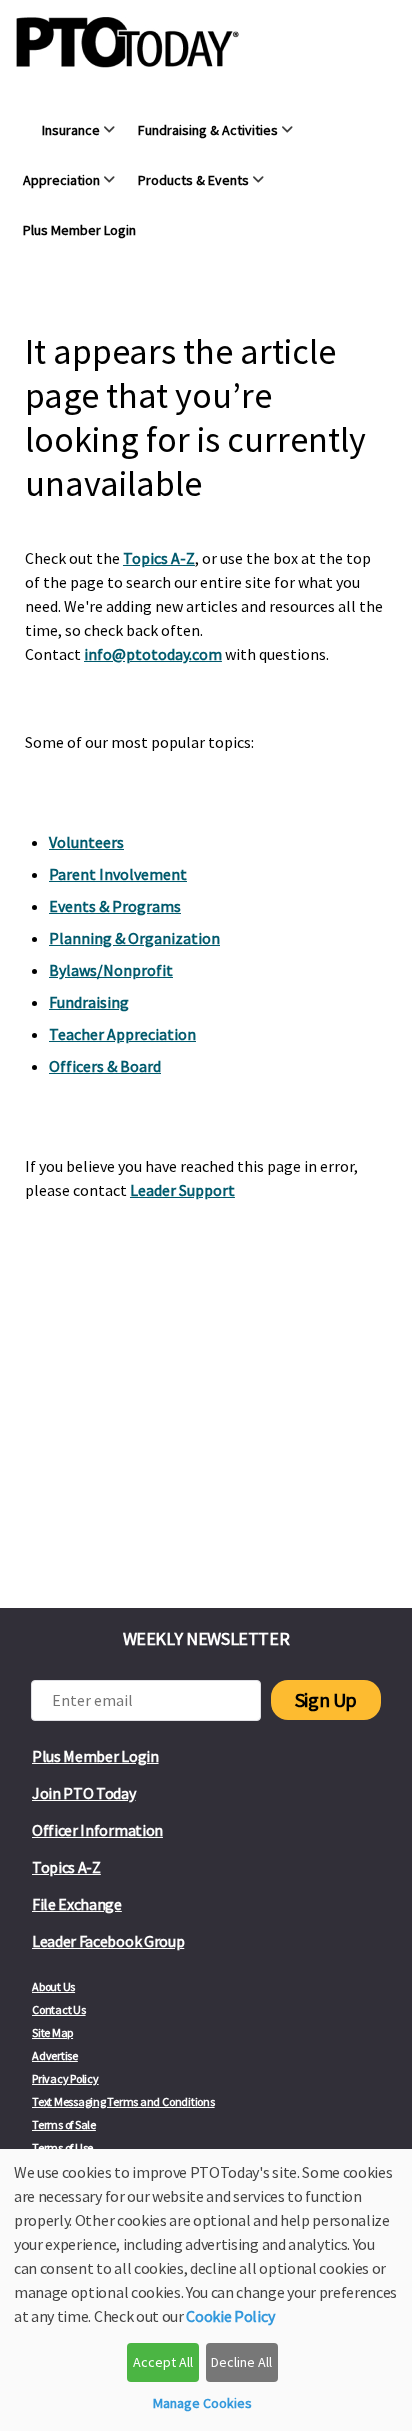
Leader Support (182, 1190)
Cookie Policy (230, 2316)
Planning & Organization (134, 938)
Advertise (55, 2055)
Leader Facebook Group (108, 1941)
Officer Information (97, 1830)
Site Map (52, 2032)
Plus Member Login (95, 1756)
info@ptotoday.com (153, 654)
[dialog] (206, 2290)
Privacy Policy (65, 2078)
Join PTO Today (84, 1793)
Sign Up (326, 1699)
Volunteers (86, 842)
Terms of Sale (64, 2124)
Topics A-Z (159, 558)
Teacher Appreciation (122, 1034)
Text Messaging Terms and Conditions (123, 2101)
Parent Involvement (118, 874)
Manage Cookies (202, 2403)
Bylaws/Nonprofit (111, 970)
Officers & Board (105, 1066)
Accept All (163, 2362)
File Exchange (77, 1904)
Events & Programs (115, 906)
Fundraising (89, 1002)
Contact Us (59, 2009)
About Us (53, 1986)
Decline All (241, 2362)
